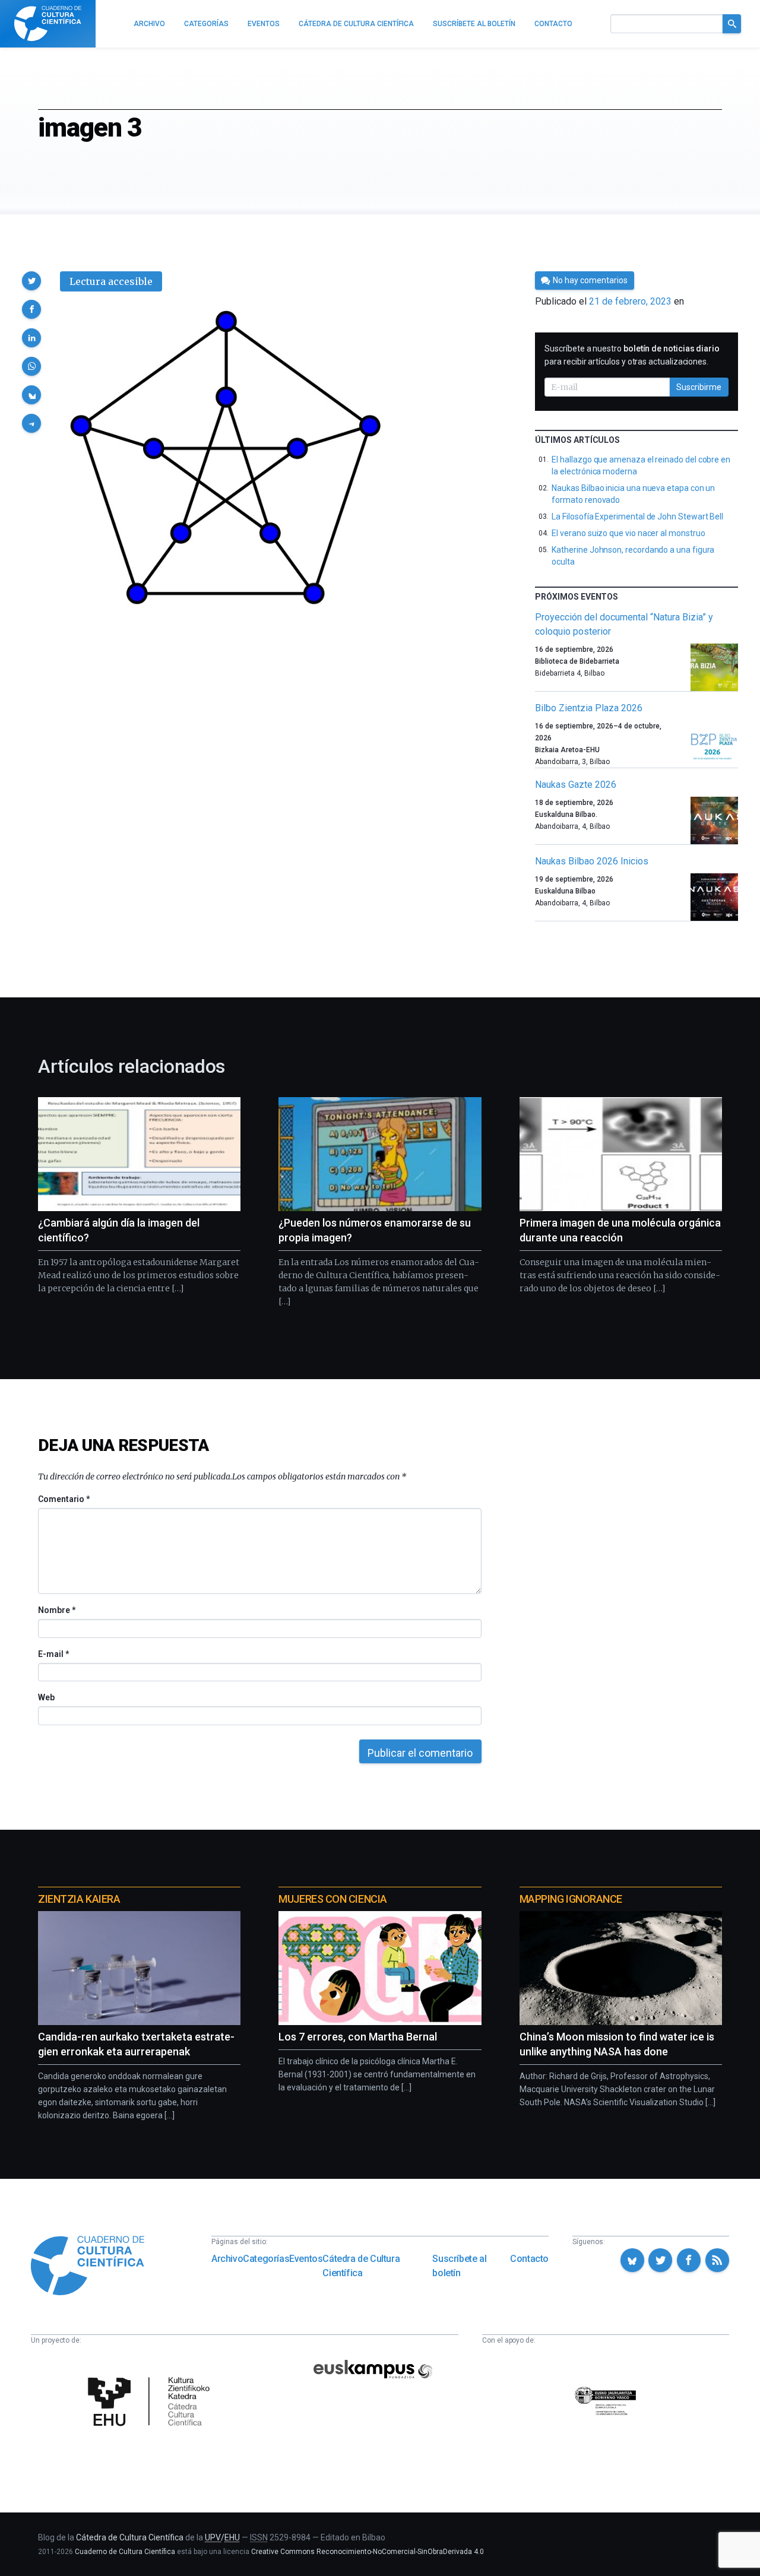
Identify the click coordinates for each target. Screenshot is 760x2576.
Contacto (529, 2259)
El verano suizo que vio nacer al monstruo (628, 533)
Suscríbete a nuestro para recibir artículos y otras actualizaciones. (632, 355)
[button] (31, 281)
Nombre (56, 1610)
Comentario (64, 1499)
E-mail (53, 1654)
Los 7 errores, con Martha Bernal (358, 2037)
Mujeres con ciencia (332, 1899)
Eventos (306, 2259)
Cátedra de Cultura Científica (361, 2266)
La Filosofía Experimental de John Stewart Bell (637, 517)
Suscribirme (699, 387)
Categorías (266, 2259)
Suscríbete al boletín (459, 2266)
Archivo (227, 2259)
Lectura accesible (111, 281)
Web (46, 1697)
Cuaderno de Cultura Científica (125, 2552)
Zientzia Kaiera (79, 1899)
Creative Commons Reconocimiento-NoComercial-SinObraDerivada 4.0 (368, 2552)
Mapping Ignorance (571, 1899)
